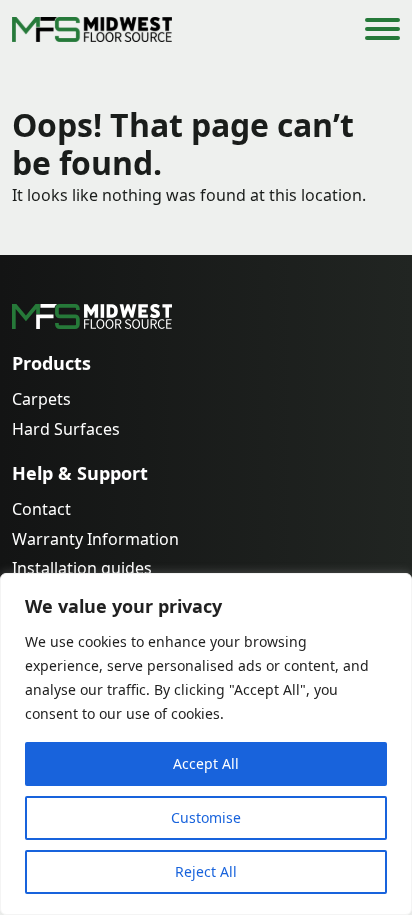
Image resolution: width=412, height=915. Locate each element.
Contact (41, 509)
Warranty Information (95, 539)
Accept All (206, 763)
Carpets (41, 399)
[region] (206, 744)
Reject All (206, 871)
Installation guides (82, 568)
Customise (206, 817)
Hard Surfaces (66, 429)
